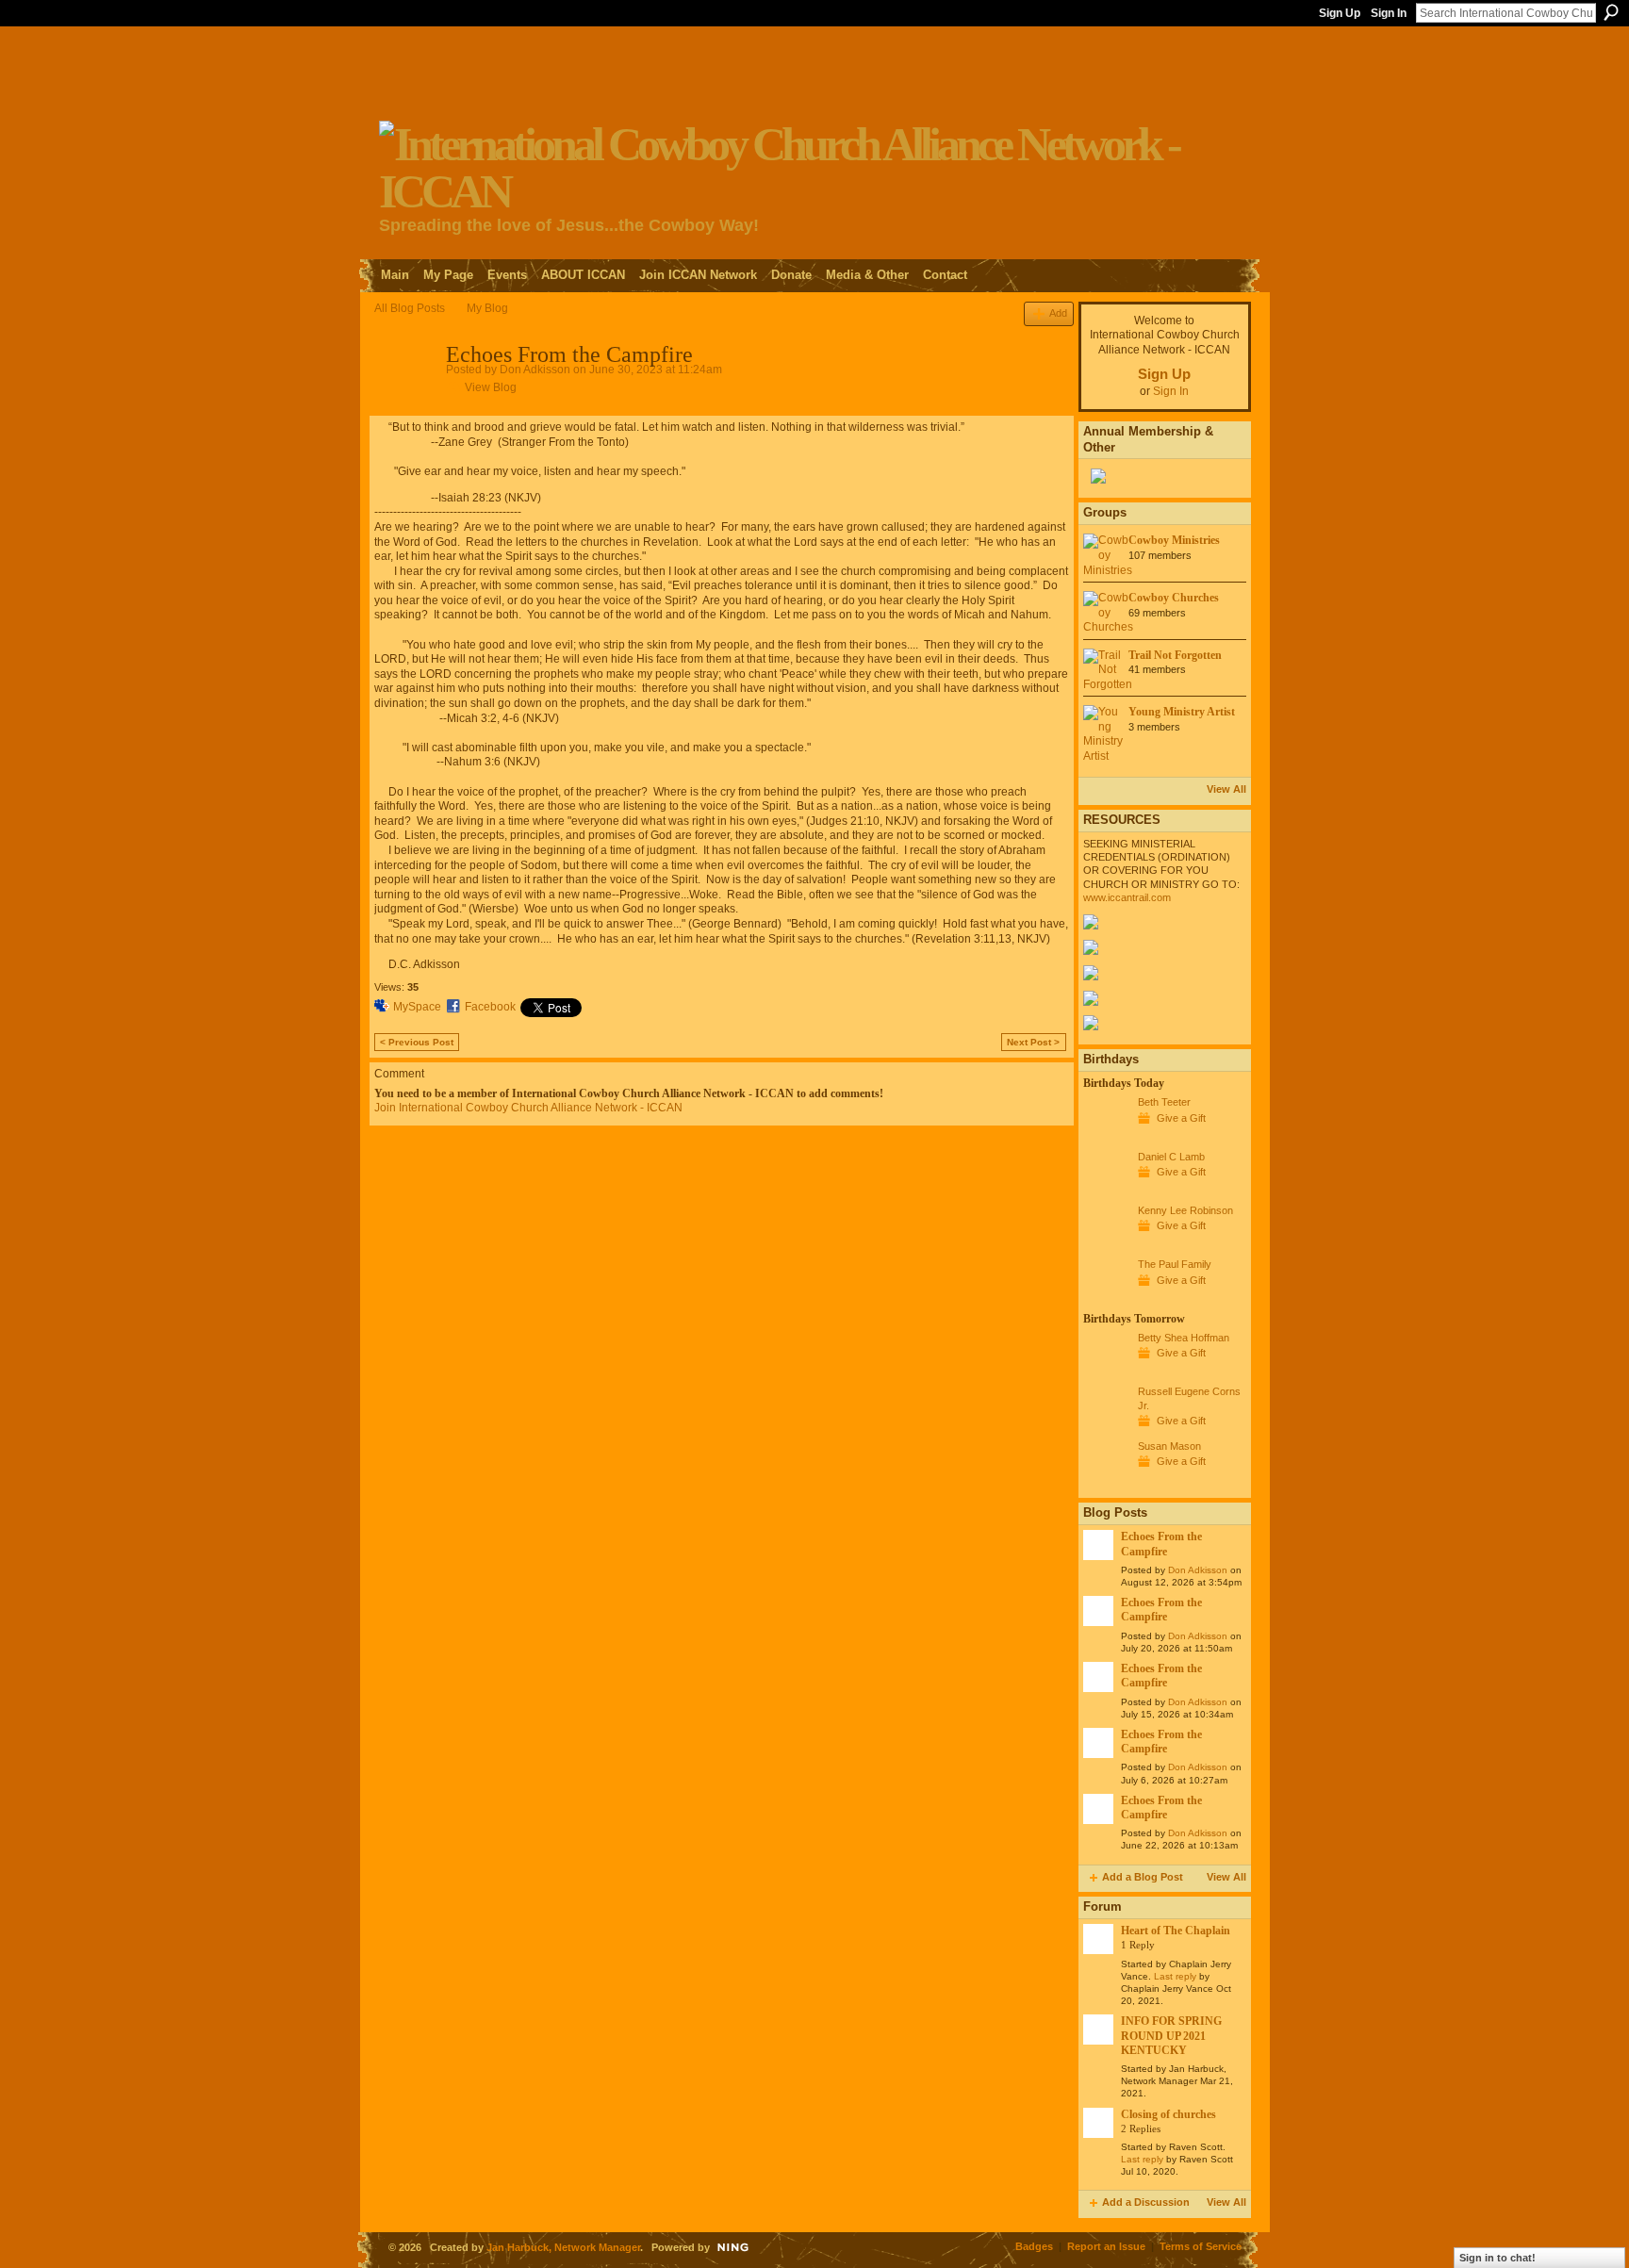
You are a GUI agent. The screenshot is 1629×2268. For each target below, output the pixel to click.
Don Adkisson (535, 370)
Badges (1034, 2246)
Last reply (1175, 1976)
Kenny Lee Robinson (1185, 1210)
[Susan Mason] (1106, 1481)
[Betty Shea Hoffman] (1106, 1372)
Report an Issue (1106, 2246)
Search (1611, 12)
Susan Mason (1169, 1446)
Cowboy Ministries (1174, 540)
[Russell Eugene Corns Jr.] (1106, 1426)
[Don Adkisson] (404, 396)
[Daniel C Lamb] (1106, 1192)
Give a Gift (1181, 1118)
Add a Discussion (1146, 2202)
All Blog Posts (410, 308)
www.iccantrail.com (1127, 897)
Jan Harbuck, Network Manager (563, 2247)
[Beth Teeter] (1106, 1137)
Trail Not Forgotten (1175, 655)
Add (1058, 313)
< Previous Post (417, 1042)
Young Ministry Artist (1182, 712)
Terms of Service (1201, 2246)
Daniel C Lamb (1171, 1157)
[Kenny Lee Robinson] (1106, 1245)
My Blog (487, 308)
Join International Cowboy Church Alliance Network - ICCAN (528, 1108)
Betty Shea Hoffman (1184, 1338)
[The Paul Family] (1106, 1299)
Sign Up (1340, 13)
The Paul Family (1175, 1264)
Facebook (490, 1007)
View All (1226, 789)
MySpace (417, 1007)
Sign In (1389, 13)
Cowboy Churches (1174, 598)
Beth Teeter (1164, 1102)
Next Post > (1033, 1042)
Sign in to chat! (1497, 2258)
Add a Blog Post (1143, 1877)
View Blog (491, 387)
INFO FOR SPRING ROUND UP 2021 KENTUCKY (1171, 2036)
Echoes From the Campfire (1161, 1544)
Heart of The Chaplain (1176, 1931)
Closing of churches (1168, 2114)
